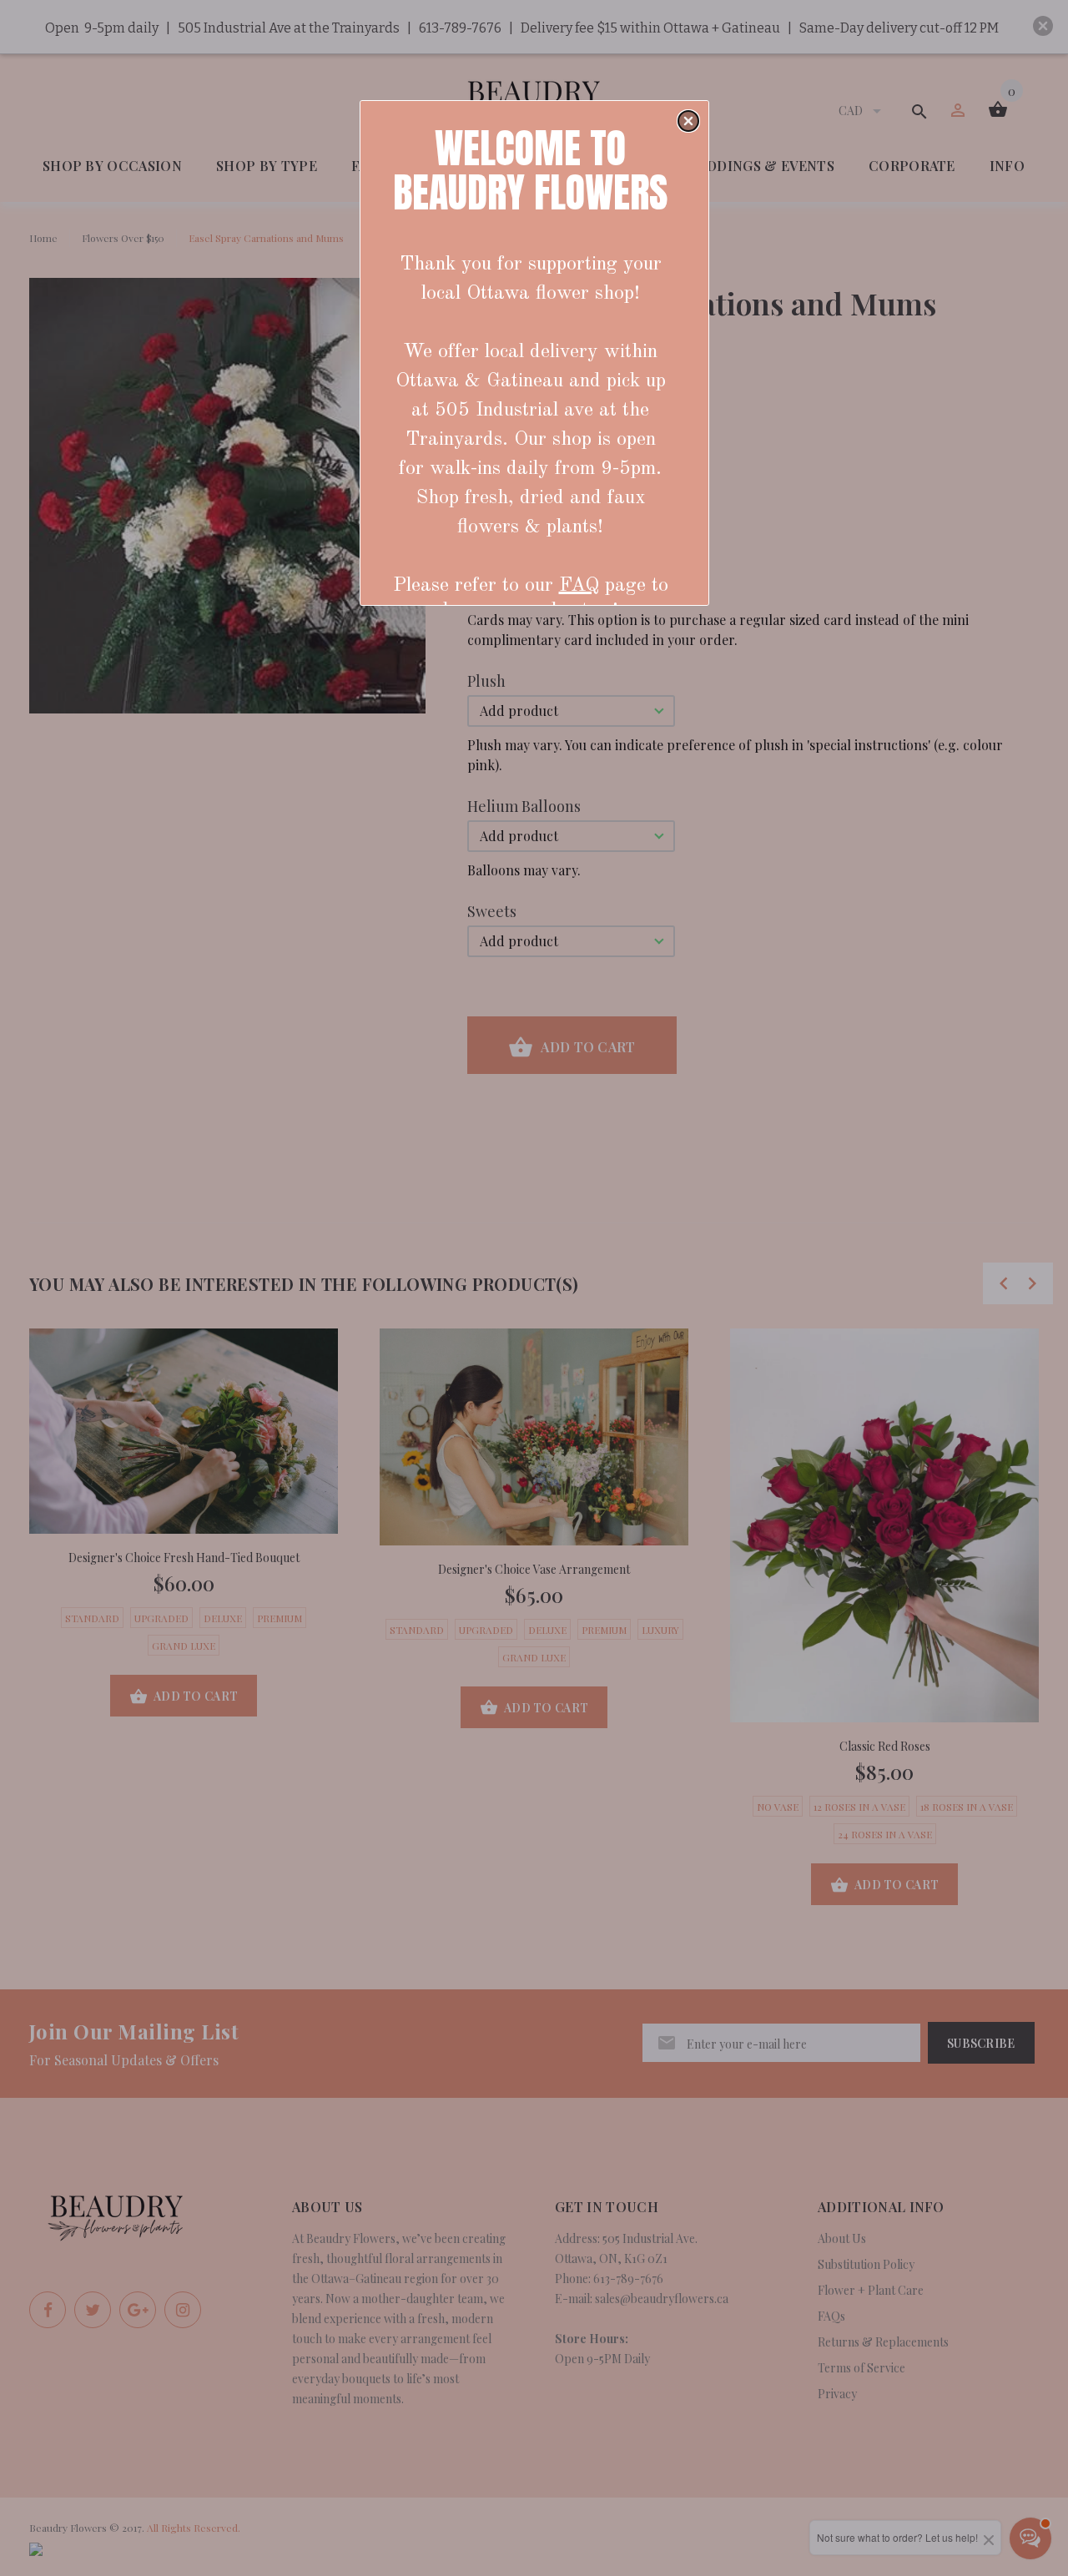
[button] (688, 121)
